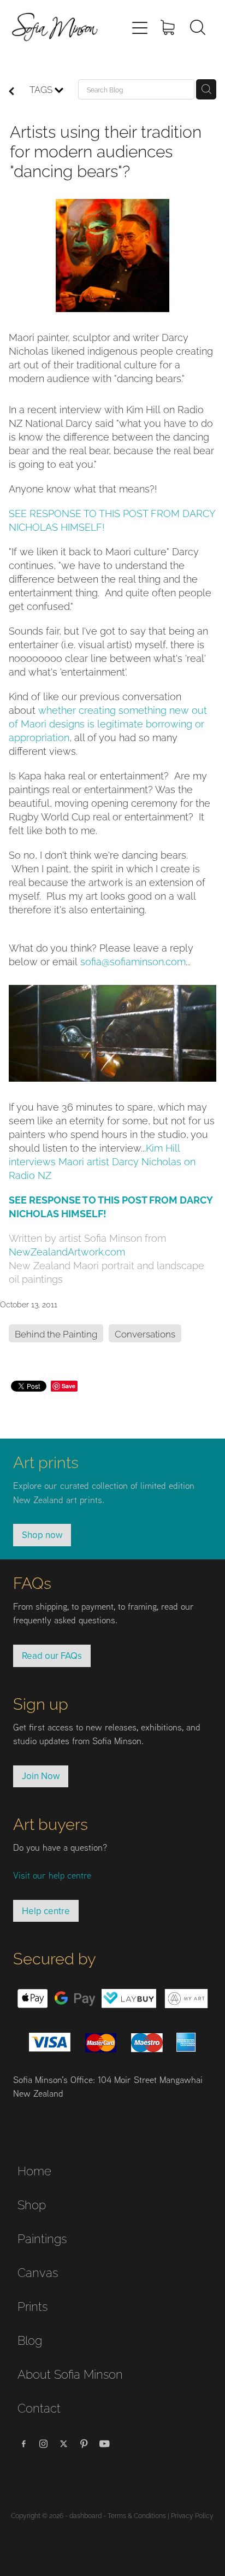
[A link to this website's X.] (64, 2444)
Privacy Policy (192, 2515)
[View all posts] (11, 92)
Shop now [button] (42, 1535)
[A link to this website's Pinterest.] (84, 2444)
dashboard (85, 2515)
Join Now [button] (41, 1776)
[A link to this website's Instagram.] (44, 2444)
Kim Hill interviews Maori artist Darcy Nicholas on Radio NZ (102, 1161)
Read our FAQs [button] (52, 1656)
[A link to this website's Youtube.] (104, 2444)
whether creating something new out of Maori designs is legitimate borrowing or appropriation (108, 723)
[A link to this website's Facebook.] (23, 2444)
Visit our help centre (52, 1875)
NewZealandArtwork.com (67, 1251)
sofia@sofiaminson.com (133, 961)
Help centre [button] (46, 1911)
